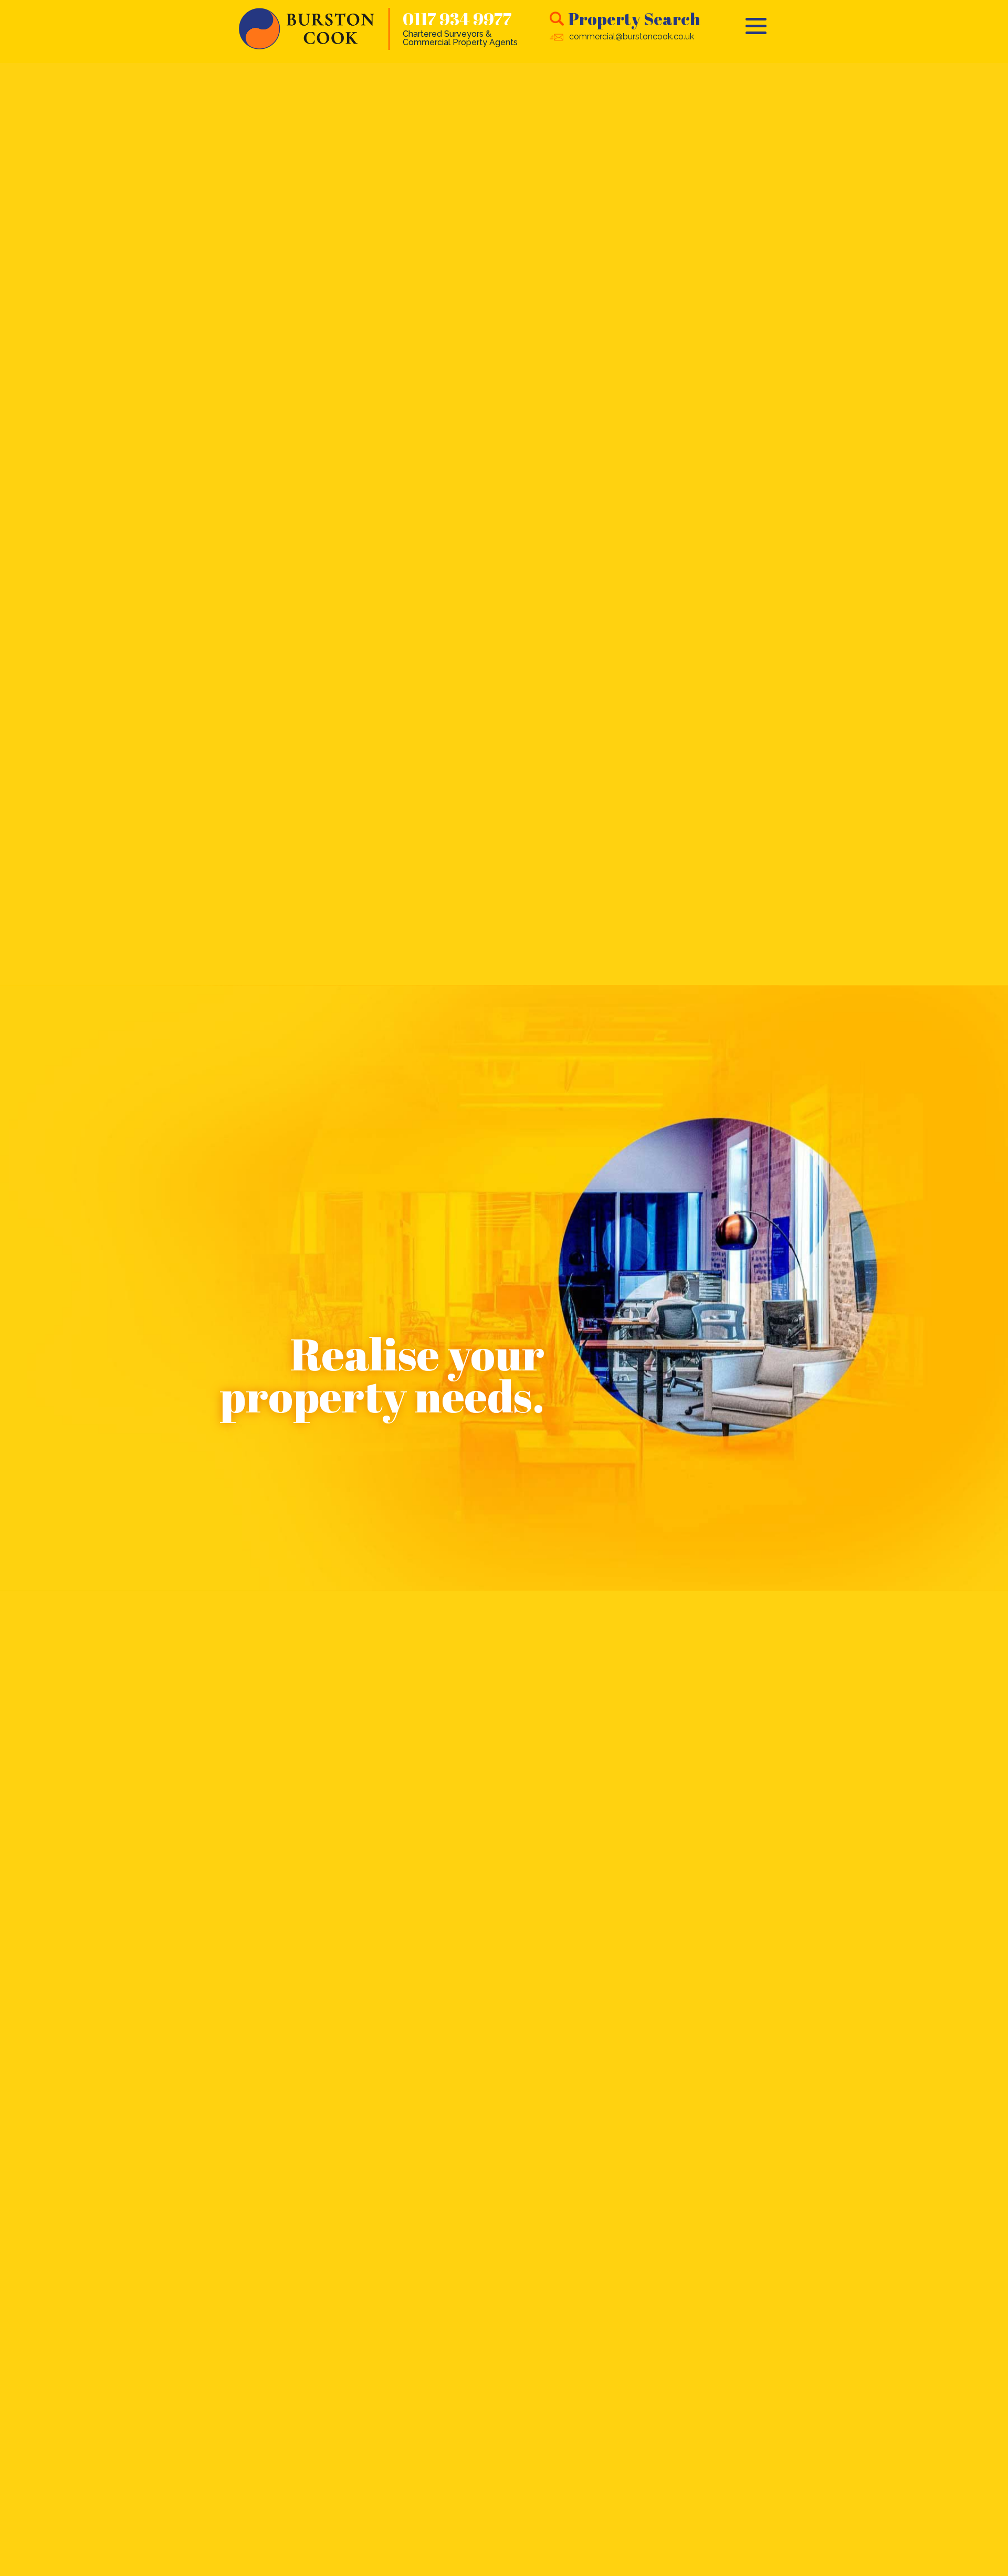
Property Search (634, 19)
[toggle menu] (756, 26)
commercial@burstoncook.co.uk (632, 36)
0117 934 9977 (457, 19)
